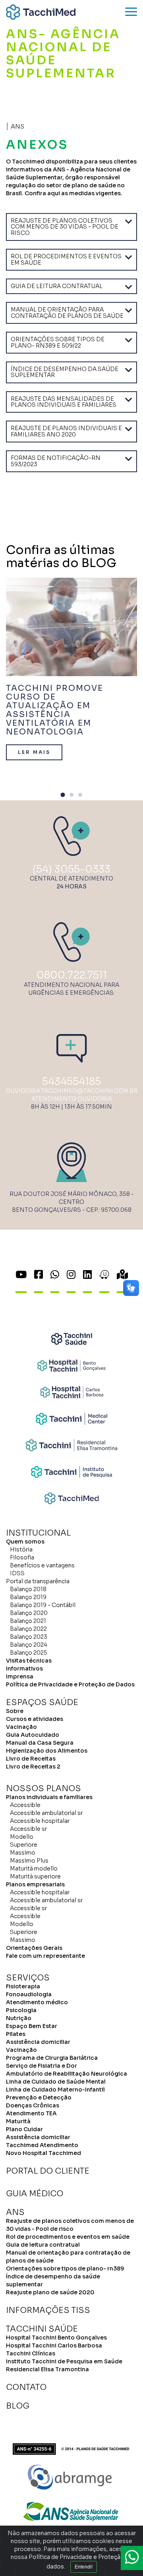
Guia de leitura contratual (43, 2245)
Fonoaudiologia (29, 1994)
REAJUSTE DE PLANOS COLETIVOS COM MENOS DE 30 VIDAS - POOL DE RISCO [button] (65, 227)
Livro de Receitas (31, 1759)
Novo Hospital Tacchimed (43, 2153)
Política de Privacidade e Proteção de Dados (70, 1684)
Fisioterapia (23, 1986)
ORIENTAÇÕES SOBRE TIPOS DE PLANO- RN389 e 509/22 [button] (58, 342)
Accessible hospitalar (40, 1821)
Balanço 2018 (28, 1589)
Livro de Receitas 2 (33, 1767)
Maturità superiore (35, 1876)
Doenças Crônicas (33, 2105)
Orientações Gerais (34, 1948)
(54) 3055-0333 (71, 869)
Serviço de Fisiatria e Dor (42, 2066)
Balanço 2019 (28, 1597)
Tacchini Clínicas (31, 2353)
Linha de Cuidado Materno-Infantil (55, 2090)
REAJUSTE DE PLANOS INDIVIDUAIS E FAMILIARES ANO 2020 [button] (66, 431)
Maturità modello (34, 1869)
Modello (22, 1837)
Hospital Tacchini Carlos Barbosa (54, 2345)
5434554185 (71, 1081)
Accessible (25, 1805)
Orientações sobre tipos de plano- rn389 (65, 2268)
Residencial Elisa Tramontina (47, 2369)
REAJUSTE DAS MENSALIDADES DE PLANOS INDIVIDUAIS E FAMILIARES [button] (64, 402)
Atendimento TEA (31, 2113)
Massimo (23, 1853)
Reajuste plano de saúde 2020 (50, 2292)
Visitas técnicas (29, 1661)
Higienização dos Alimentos (47, 1751)
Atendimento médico (37, 2002)
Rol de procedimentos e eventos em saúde (68, 2237)
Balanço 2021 (28, 1621)
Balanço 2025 (29, 1653)
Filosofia (22, 1557)
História (21, 1549)
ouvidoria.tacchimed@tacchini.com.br (71, 1091)
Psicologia (21, 2010)
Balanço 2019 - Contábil (43, 1605)
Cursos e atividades (35, 1719)
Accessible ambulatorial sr (46, 1813)
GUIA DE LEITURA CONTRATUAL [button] (57, 286)
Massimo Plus (29, 1861)
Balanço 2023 (29, 1637)
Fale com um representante (45, 1956)
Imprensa (20, 1676)
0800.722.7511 (72, 975)
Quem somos (25, 1542)
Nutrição (19, 2018)
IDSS (17, 1573)
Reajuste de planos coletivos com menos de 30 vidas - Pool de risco (70, 2225)
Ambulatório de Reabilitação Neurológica (67, 2074)
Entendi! (84, 2567)
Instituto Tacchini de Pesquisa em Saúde (64, 2361)
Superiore (24, 1845)
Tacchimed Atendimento (42, 2145)
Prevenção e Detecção (39, 2097)
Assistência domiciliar (38, 2042)
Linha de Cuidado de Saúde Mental (56, 2082)
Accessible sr (28, 1829)
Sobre (15, 1711)
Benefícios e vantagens (42, 1565)
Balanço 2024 (29, 1645)
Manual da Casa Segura (40, 1743)
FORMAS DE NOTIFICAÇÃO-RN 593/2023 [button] (56, 461)
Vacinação (21, 1727)
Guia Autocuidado (33, 1735)
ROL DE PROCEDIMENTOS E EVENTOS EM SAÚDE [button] (66, 259)
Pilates (16, 2034)
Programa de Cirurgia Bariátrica (52, 2058)
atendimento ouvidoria (72, 1099)
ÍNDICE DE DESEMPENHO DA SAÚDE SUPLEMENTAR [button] (65, 372)
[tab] (71, 227)
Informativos (24, 1669)
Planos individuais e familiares (49, 1797)
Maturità (18, 2121)
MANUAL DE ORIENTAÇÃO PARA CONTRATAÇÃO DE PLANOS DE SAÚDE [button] (67, 312)
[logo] (41, 12)
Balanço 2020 (29, 1613)
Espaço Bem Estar (32, 2026)
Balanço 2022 (28, 1629)
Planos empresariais (35, 1884)
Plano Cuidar (24, 2129)
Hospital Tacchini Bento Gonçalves (56, 2338)
